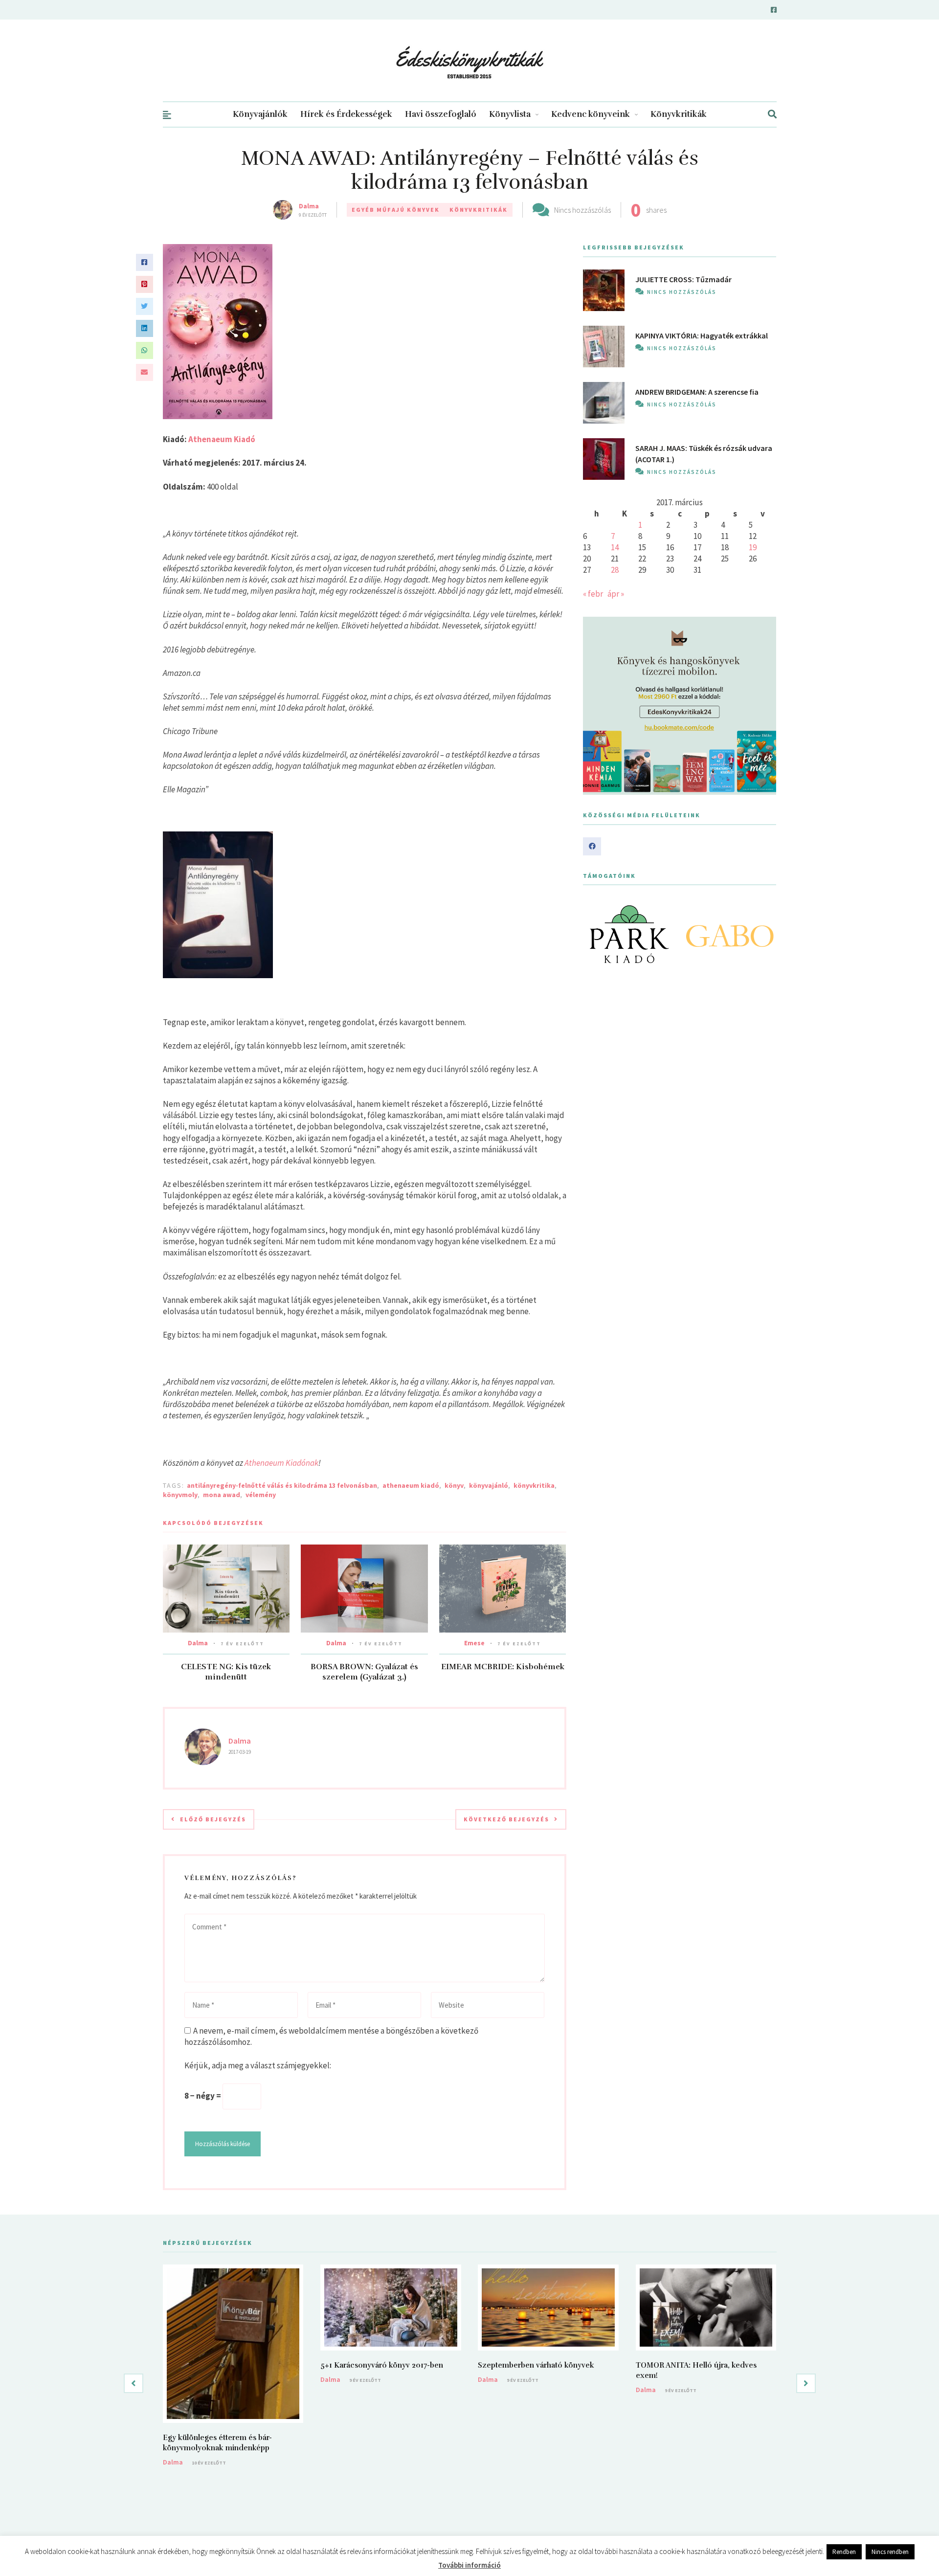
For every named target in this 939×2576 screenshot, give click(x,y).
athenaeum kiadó (411, 1485)
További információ (469, 2565)
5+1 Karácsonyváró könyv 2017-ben (382, 2365)
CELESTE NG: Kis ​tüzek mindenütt (226, 1672)
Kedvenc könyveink (591, 114)
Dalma (309, 206)
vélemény (261, 1495)
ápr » (616, 594)
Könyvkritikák (679, 114)
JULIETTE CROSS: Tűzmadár (683, 279)
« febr (593, 594)
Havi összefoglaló (441, 114)
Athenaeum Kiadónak (281, 1463)
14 (615, 547)
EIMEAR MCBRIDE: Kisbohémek (503, 1667)
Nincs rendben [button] (890, 2552)
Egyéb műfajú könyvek (396, 210)
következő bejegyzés (506, 1819)
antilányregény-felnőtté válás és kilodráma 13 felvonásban (282, 1485)
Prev (596, 934)
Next (763, 934)
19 (753, 547)
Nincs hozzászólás (582, 210)
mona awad (222, 1495)
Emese (474, 1643)
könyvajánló (489, 1485)
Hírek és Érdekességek (346, 114)
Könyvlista (510, 114)
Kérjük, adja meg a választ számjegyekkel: (258, 2065)
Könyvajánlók (260, 114)
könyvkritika (534, 1485)
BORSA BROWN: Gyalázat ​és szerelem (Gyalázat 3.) (364, 1672)
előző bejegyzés (213, 1819)
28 (615, 570)
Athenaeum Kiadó (222, 439)
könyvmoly (180, 1495)
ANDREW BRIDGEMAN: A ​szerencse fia (697, 392)
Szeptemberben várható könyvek (536, 2365)
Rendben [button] (844, 2552)
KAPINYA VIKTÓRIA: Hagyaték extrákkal (702, 336)
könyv (454, 1485)
